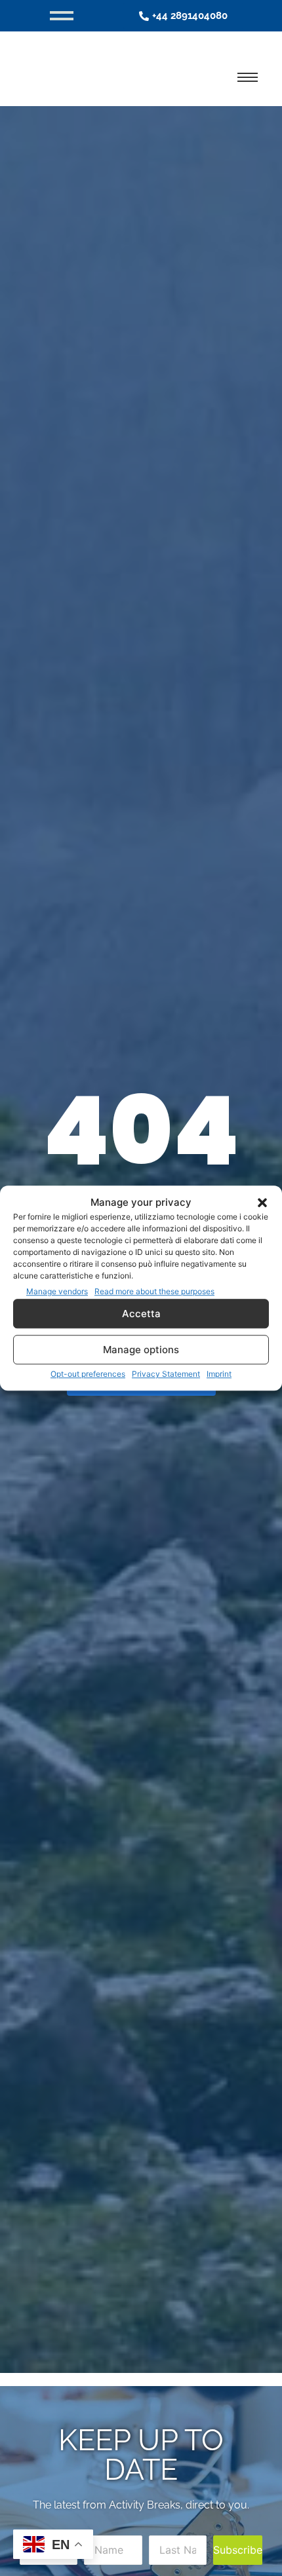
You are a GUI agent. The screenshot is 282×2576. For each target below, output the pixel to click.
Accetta (141, 1314)
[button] (262, 1203)
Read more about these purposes (154, 1291)
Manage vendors (57, 1291)
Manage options (141, 1350)
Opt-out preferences (88, 1374)
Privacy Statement (166, 1374)
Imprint (219, 1374)
